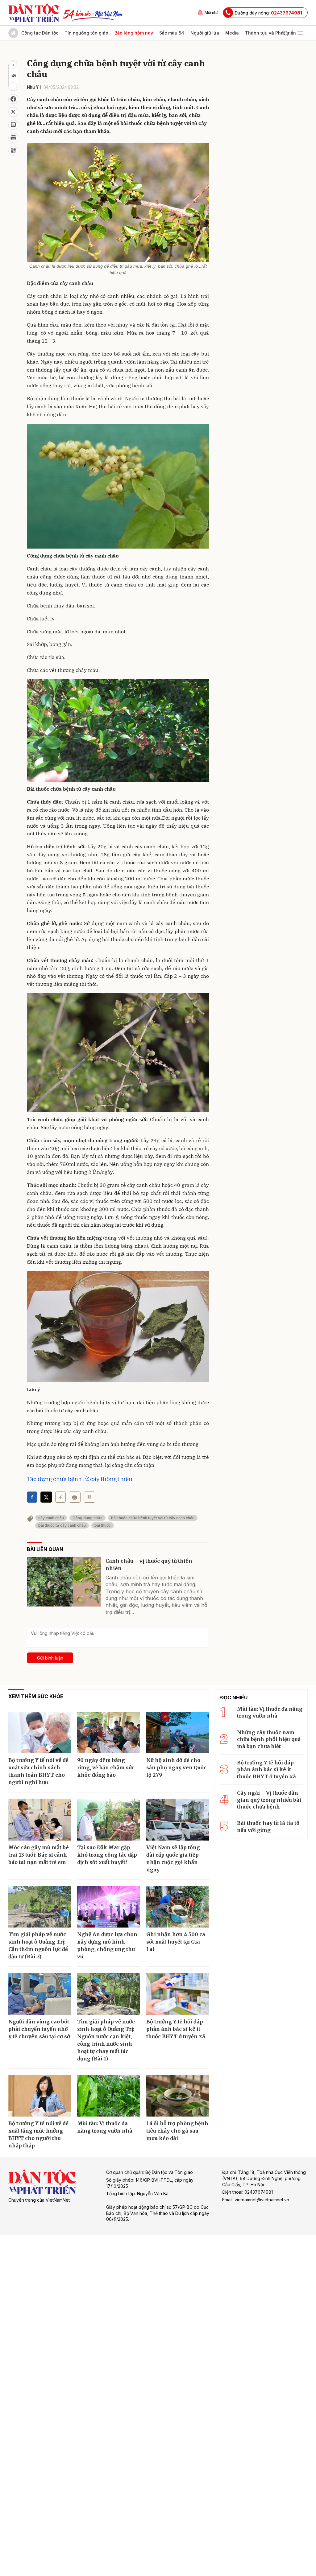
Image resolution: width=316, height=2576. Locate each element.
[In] (75, 1497)
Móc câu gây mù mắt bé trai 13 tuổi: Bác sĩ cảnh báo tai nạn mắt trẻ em (39, 1855)
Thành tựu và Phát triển (270, 33)
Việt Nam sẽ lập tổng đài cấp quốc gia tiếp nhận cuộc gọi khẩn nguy (173, 1858)
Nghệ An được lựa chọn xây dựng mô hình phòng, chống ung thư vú (107, 1945)
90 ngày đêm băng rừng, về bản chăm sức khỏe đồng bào (106, 1767)
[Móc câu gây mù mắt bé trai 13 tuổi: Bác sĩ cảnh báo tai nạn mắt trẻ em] (40, 1820)
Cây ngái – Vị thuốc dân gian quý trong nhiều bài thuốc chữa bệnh (269, 1800)
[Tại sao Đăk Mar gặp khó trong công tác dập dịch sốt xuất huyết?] (108, 1820)
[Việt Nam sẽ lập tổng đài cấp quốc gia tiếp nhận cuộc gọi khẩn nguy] (178, 1820)
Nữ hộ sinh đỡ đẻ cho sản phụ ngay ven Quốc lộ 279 (176, 1767)
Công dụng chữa (87, 1518)
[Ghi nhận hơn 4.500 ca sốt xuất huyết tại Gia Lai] (178, 1907)
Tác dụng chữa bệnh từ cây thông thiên (80, 1479)
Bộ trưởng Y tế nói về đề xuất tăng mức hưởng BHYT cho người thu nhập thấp (38, 2134)
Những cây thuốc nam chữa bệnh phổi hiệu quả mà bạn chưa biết (269, 1739)
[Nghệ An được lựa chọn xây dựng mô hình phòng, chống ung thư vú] (108, 1907)
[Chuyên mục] (300, 33)
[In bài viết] (13, 138)
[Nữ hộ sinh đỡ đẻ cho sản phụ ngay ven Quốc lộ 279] (178, 1733)
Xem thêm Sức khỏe (36, 1696)
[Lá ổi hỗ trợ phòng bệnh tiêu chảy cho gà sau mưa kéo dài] (178, 2096)
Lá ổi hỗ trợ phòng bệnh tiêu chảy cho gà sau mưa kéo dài (177, 2131)
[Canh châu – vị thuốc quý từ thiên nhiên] (64, 1582)
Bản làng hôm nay (134, 33)
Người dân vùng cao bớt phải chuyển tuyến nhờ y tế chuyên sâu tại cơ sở (39, 2029)
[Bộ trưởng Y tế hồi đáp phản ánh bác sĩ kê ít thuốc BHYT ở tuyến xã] (178, 1994)
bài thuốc (103, 1525)
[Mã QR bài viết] (13, 151)
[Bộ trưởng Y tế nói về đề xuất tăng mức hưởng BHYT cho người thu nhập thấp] (40, 2096)
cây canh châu (51, 1518)
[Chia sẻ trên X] (13, 112)
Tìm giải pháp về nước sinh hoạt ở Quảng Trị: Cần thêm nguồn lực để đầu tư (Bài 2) (38, 1945)
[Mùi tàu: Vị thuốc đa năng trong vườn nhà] (108, 2096)
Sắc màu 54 (172, 33)
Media (232, 33)
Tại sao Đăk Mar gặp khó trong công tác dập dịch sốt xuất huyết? (107, 1855)
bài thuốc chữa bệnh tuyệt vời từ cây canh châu (153, 1518)
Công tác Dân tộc (40, 33)
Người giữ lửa (205, 33)
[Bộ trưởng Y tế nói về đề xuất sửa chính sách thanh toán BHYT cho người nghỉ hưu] (40, 1733)
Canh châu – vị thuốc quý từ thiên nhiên (149, 1565)
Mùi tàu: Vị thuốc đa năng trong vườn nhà (105, 2127)
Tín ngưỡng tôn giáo (86, 33)
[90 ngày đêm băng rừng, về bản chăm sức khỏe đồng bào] (108, 1733)
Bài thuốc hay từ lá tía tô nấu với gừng (268, 1826)
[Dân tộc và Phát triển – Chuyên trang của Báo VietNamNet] (34, 13)
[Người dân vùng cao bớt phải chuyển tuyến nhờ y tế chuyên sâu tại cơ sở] (40, 1994)
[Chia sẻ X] (46, 1497)
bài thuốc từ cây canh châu (62, 1525)
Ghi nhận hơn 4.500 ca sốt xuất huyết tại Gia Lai (176, 1942)
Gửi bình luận (50, 1658)
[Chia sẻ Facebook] (13, 99)
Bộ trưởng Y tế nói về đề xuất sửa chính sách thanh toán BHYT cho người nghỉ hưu (38, 1771)
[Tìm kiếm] (285, 33)
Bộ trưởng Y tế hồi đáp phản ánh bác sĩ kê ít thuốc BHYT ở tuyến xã (176, 2029)
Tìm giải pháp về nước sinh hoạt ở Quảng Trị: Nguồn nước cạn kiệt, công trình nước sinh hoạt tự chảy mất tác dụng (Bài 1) (106, 2040)
